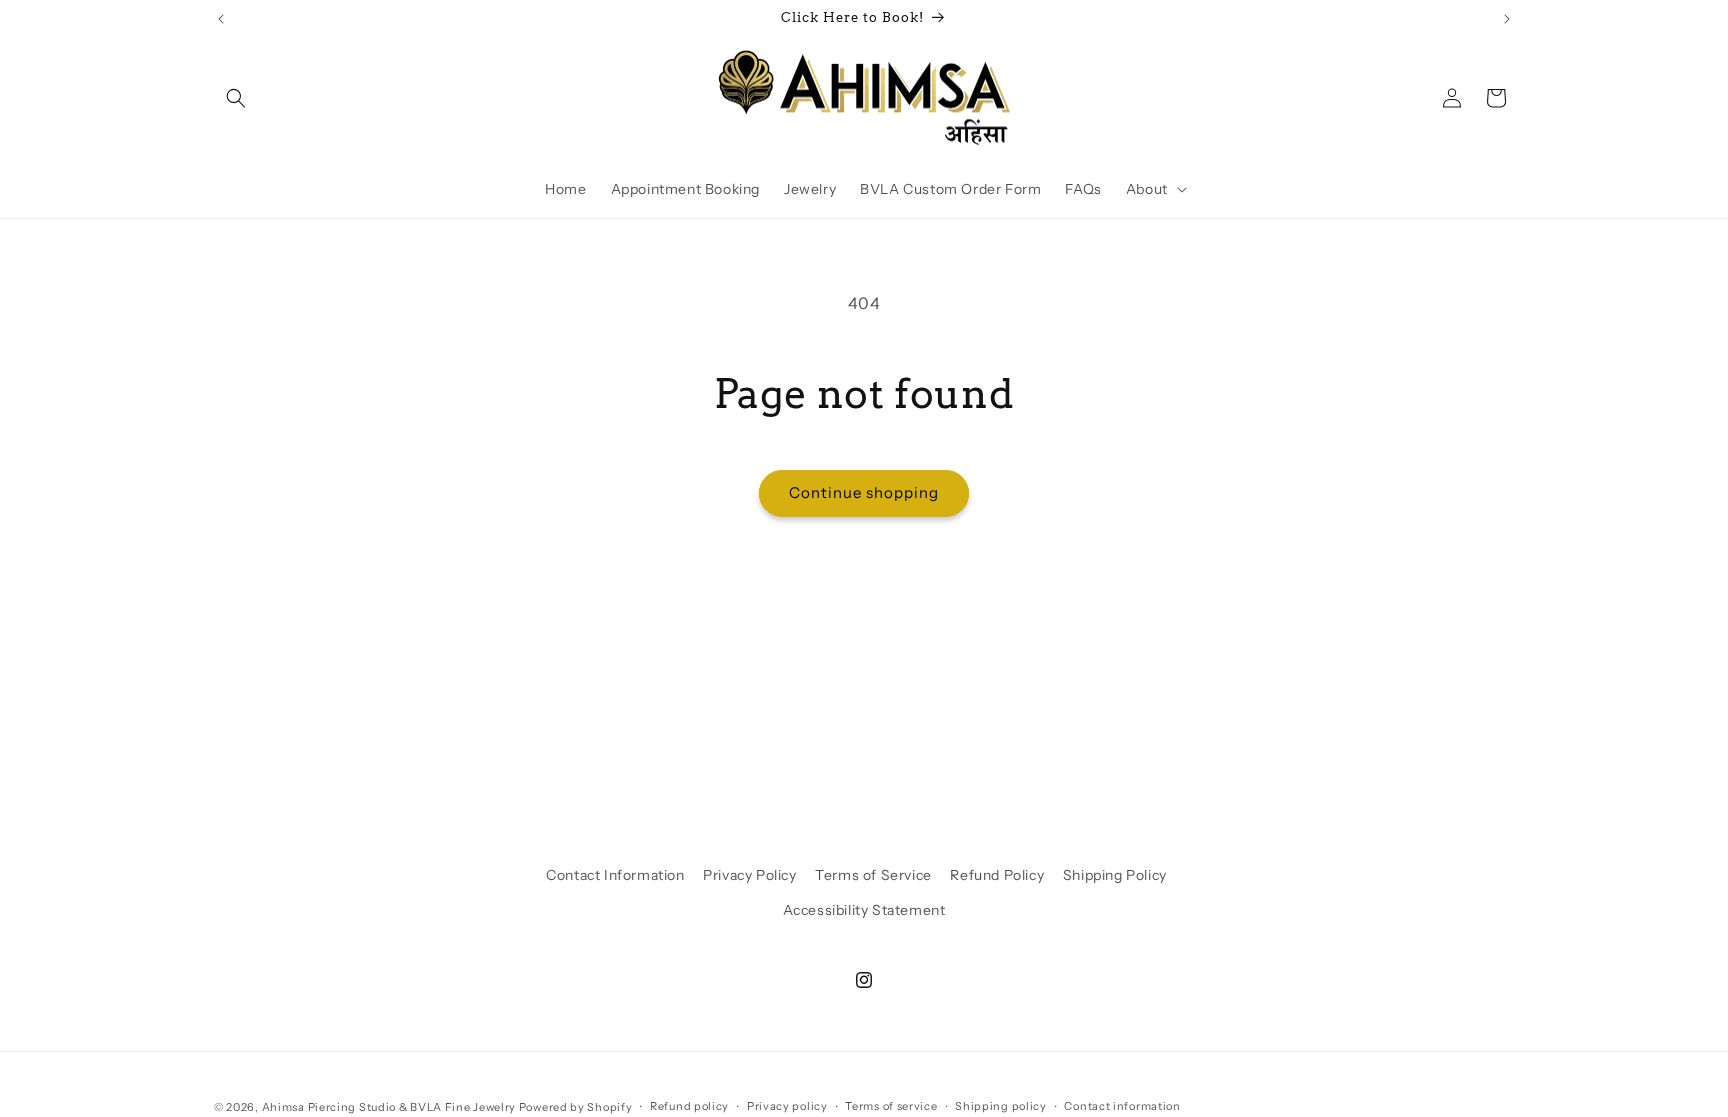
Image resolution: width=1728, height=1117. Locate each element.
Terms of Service (873, 875)
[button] (236, 98)
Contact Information (615, 875)
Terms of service (891, 1106)
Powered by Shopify (576, 1107)
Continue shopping (864, 492)
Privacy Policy (749, 875)
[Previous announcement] (221, 19)
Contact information (1122, 1106)
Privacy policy (787, 1106)
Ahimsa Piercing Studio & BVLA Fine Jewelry (389, 1107)
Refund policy (689, 1106)
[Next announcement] (1507, 19)
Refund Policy (997, 875)
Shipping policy (1001, 1106)
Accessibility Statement (864, 910)
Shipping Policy (1115, 875)
